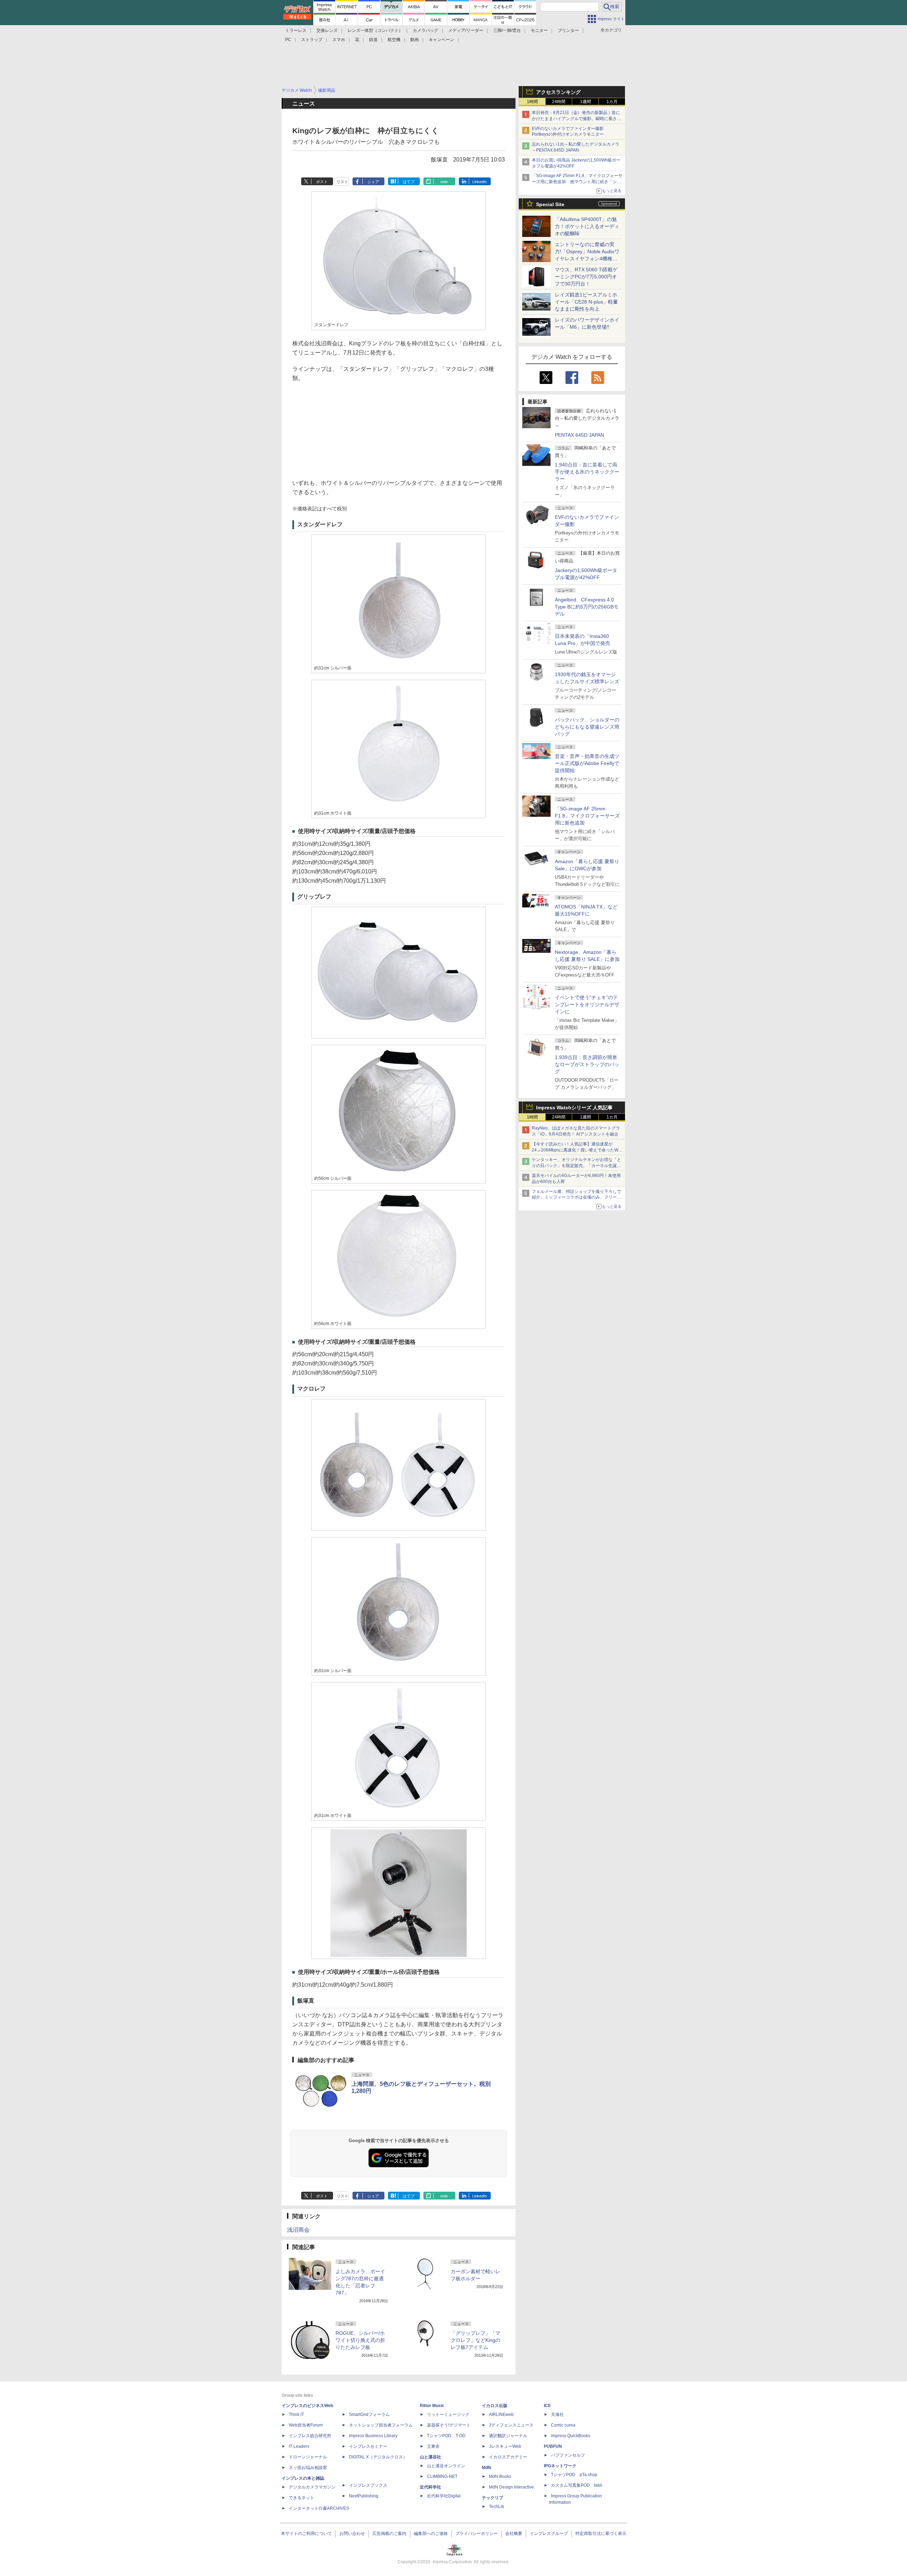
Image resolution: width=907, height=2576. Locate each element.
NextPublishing (364, 2496)
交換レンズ (327, 30)
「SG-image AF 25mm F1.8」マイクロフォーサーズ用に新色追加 (587, 816)
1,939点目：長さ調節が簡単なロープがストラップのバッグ (587, 1064)
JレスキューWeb (505, 2446)
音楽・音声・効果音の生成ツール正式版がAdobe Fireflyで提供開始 (587, 763)
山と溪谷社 (430, 2457)
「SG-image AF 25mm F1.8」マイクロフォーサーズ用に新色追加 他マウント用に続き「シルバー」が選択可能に (577, 182)
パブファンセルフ (568, 2455)
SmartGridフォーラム (369, 2414)
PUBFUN (553, 2446)
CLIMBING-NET (442, 2476)
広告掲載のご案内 (389, 2533)
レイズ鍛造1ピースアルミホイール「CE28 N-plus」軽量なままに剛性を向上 (586, 302)
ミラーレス (296, 30)
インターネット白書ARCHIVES (319, 2508)
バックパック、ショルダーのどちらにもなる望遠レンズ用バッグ (587, 727)
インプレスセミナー (368, 2446)
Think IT (296, 2414)
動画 (415, 40)
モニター (539, 30)
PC (288, 40)
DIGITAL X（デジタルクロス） (378, 2457)
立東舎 (433, 2446)
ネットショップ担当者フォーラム (381, 2425)
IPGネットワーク (560, 2466)
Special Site (550, 204)
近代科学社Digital (444, 2496)
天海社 (557, 2414)
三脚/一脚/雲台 (507, 30)
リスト (342, 182)
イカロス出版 (495, 2406)
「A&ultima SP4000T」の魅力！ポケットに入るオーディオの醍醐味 (587, 226)
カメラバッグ (426, 30)
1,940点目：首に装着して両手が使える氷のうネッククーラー (587, 472)
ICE (547, 2406)
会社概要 (514, 2533)
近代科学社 (430, 2487)
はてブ (409, 182)
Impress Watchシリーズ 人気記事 (574, 1108)
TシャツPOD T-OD (446, 2436)
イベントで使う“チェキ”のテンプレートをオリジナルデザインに (587, 1004)
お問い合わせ (352, 2533)
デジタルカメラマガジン (312, 2487)
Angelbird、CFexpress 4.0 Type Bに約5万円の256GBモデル (587, 607)
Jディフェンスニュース (511, 2425)
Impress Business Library (373, 2436)
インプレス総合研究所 (310, 2436)
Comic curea (563, 2425)
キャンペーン (441, 40)
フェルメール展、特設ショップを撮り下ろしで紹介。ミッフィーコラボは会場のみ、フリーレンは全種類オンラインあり (576, 1198)
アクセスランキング (558, 92)
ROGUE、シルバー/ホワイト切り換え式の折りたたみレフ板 (360, 2340)
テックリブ (492, 2498)
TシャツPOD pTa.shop (574, 2475)
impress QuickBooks (571, 2436)
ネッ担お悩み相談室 (308, 2468)
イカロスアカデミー (508, 2457)
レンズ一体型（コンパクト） (375, 30)
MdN (486, 2468)
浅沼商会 (298, 2230)
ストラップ (312, 40)
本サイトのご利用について (306, 2533)
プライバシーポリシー (477, 2533)
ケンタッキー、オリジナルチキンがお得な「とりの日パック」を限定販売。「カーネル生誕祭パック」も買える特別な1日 (576, 1166)
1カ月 (612, 102)
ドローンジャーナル (308, 2457)
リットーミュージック (448, 2414)
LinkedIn (480, 182)
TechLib (497, 2507)
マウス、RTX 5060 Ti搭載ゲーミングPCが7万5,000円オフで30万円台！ (586, 277)
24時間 (559, 102)
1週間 (585, 102)
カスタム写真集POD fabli (577, 2485)
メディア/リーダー (466, 30)
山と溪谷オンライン (446, 2466)
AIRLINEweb (501, 2414)
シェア (373, 182)
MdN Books (500, 2476)
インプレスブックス (368, 2485)
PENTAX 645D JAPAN (579, 435)
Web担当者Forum (306, 2425)
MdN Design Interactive (511, 2487)
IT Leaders (299, 2446)
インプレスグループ (549, 2533)
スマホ (339, 40)
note (444, 182)
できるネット (302, 2498)
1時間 (532, 102)
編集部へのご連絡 (431, 2533)
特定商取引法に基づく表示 (601, 2533)
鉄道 (373, 40)
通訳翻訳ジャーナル (508, 2436)
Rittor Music (432, 2406)
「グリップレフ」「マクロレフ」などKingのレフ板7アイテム (475, 2340)
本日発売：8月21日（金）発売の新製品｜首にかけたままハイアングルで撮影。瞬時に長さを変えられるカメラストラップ (576, 119)
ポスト (322, 182)
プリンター (568, 30)
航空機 (394, 40)
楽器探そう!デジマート (449, 2425)
